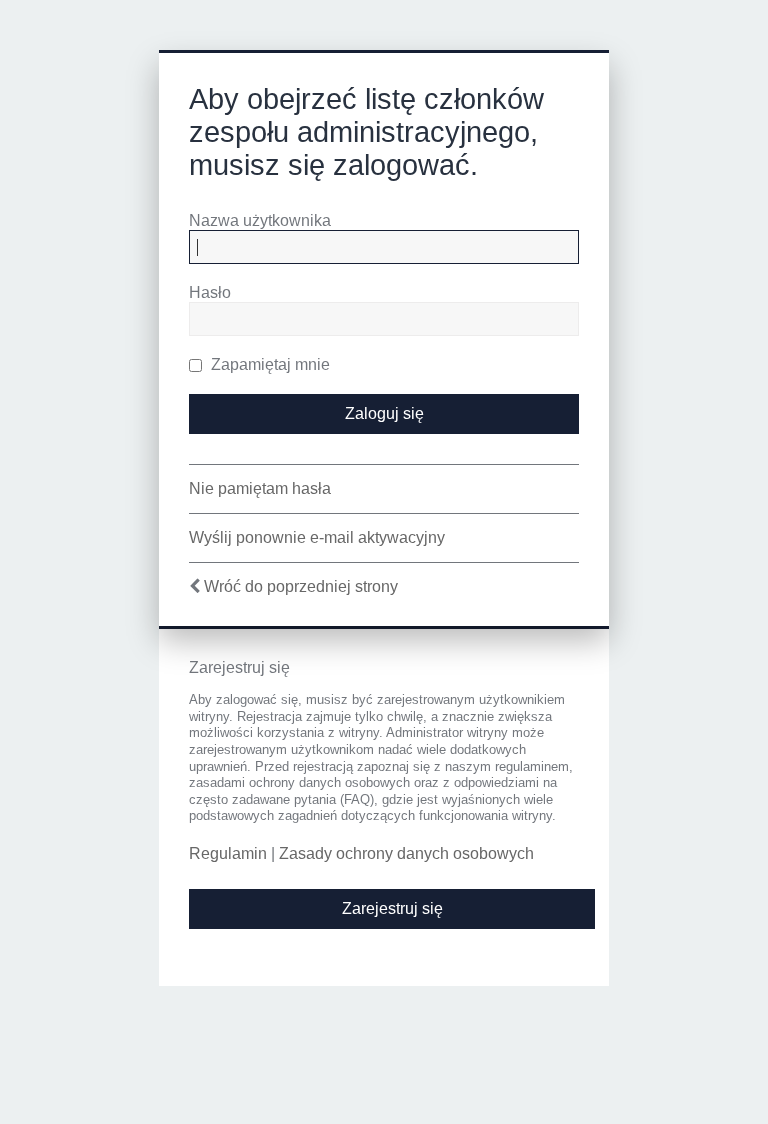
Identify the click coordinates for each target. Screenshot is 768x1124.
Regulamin (228, 853)
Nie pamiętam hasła (260, 488)
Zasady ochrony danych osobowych (406, 853)
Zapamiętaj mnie (268, 364)
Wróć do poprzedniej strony (301, 586)
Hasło (210, 292)
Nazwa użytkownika (260, 220)
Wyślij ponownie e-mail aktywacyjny (317, 537)
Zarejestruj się (392, 908)
